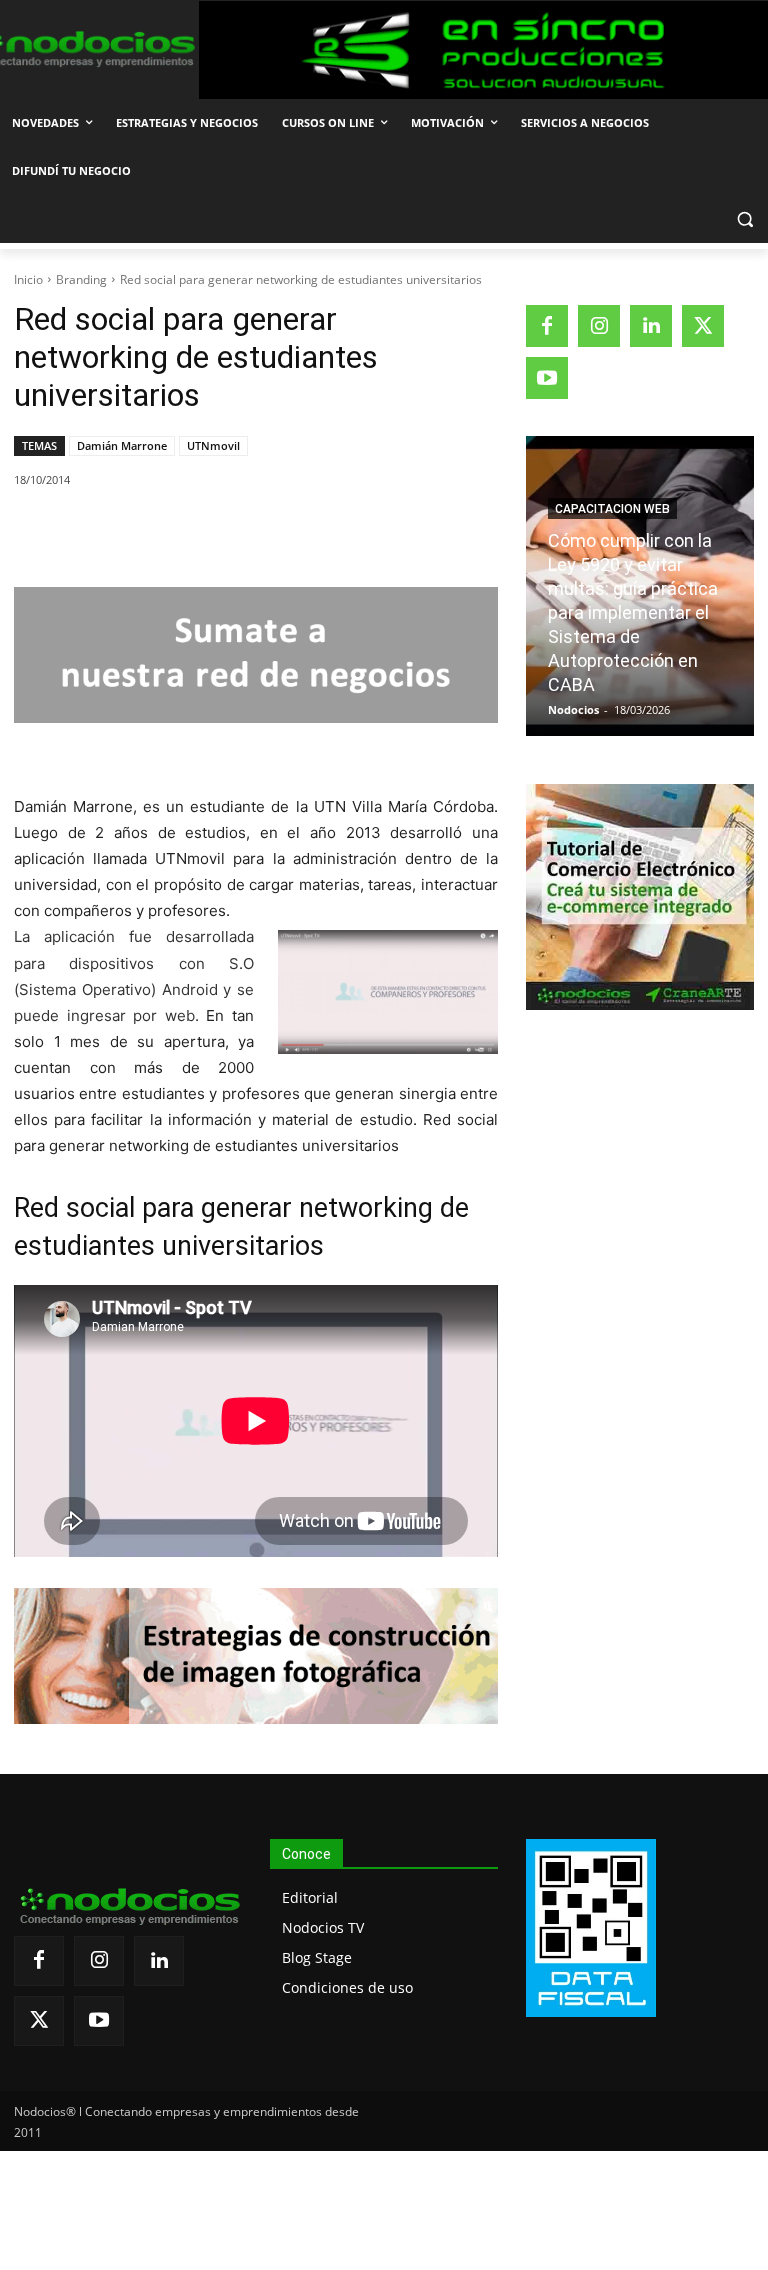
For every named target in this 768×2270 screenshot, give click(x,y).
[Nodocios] (85, 49)
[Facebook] (153, 531)
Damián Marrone (122, 445)
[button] (744, 219)
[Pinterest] (245, 531)
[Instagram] (599, 326)
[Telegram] (337, 531)
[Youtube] (547, 378)
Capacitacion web (612, 509)
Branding (81, 279)
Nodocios (573, 709)
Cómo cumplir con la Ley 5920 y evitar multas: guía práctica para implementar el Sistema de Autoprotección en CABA (633, 612)
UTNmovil (213, 445)
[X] (199, 531)
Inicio (28, 279)
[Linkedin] (291, 531)
